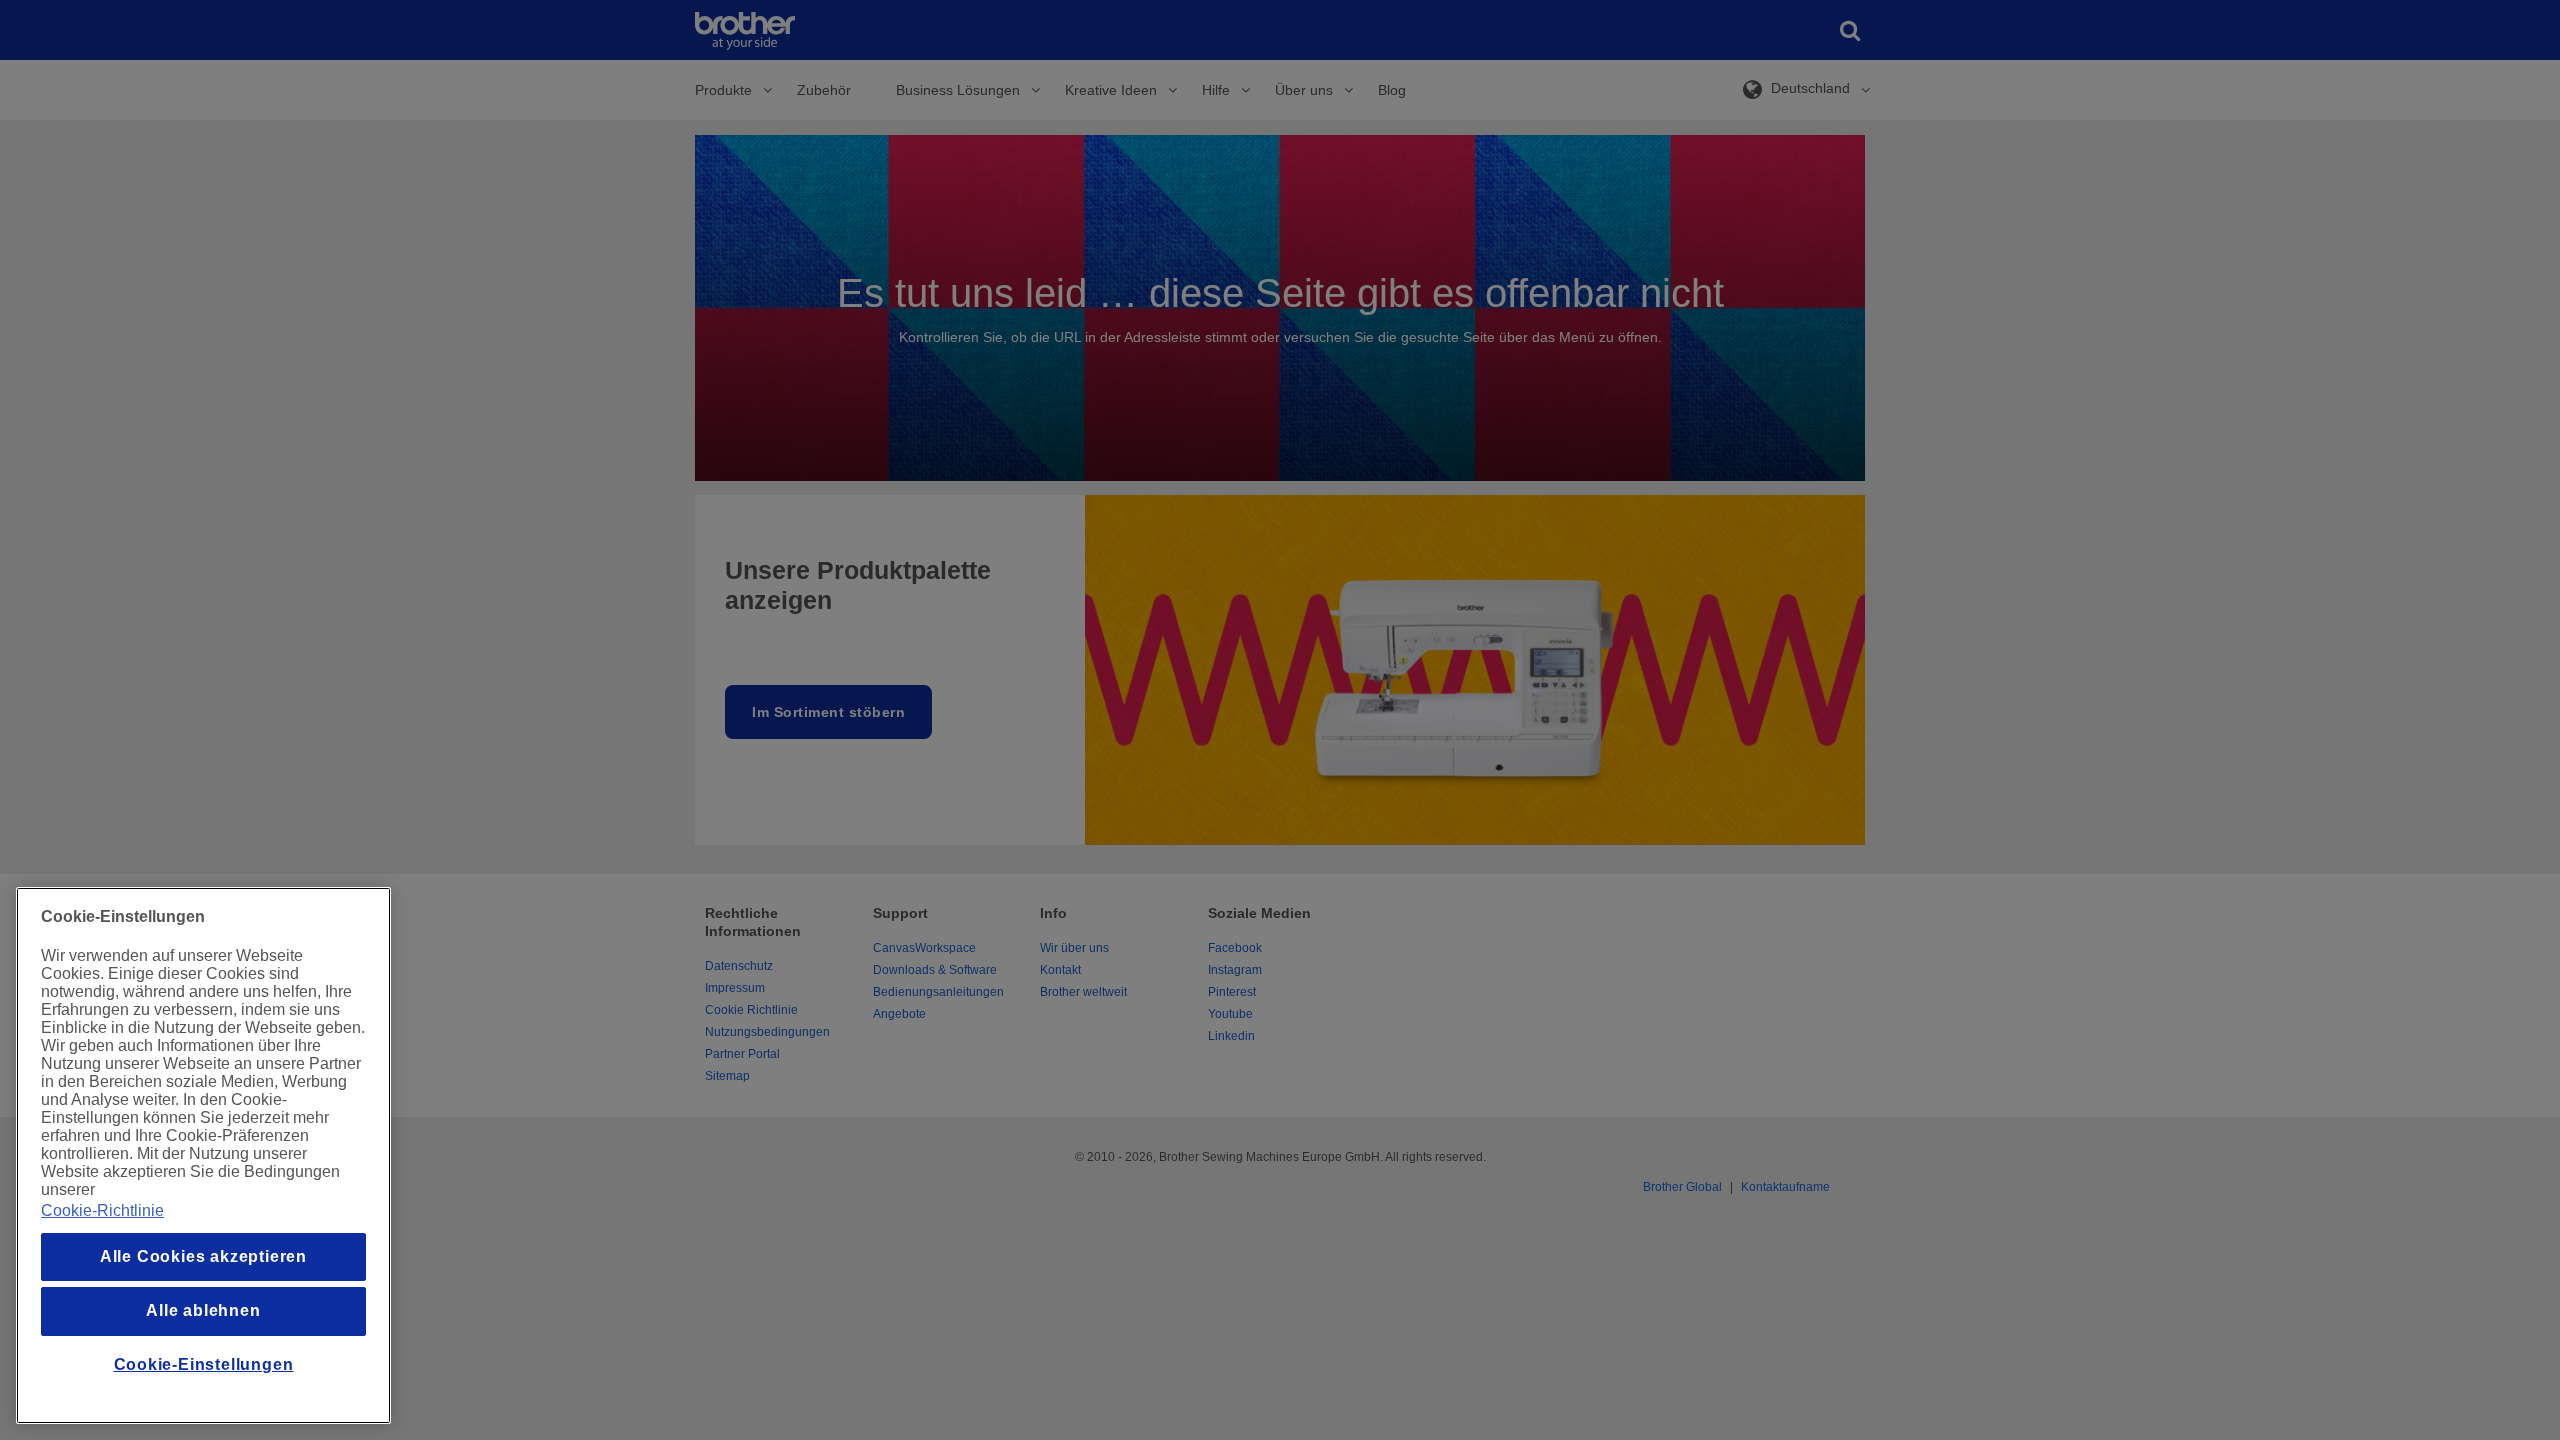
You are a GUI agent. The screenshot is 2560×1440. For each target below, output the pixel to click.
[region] (203, 1155)
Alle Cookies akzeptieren (203, 1256)
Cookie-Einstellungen (204, 1364)
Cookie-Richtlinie (102, 1210)
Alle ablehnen (203, 1310)
